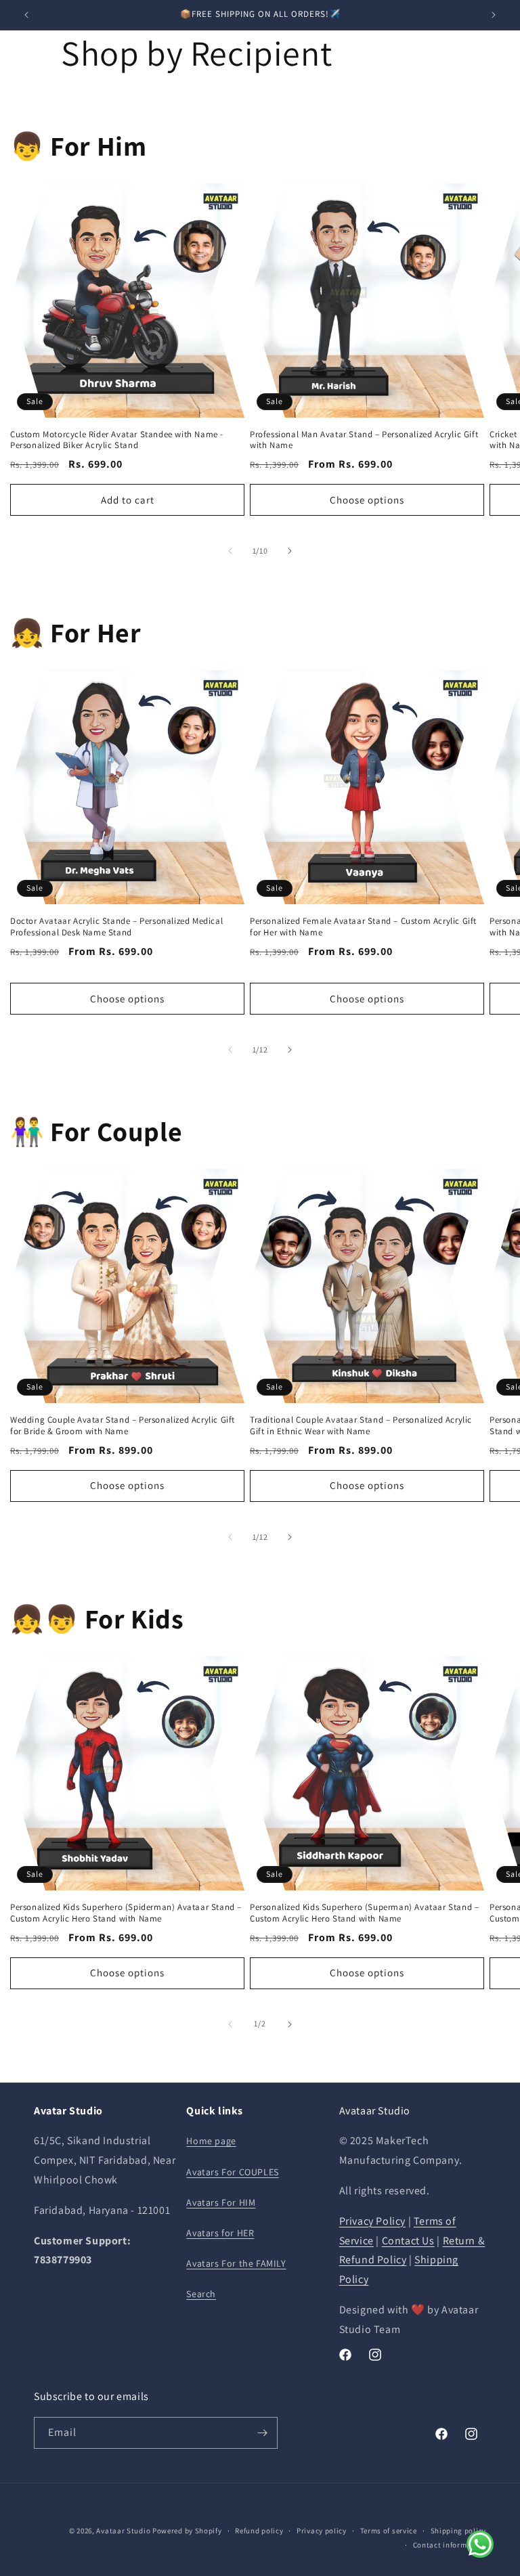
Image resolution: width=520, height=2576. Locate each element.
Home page (211, 2141)
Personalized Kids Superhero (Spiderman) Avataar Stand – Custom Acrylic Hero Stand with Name (126, 1913)
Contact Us (408, 2241)
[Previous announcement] (26, 15)
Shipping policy (459, 2531)
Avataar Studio (123, 2531)
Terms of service (389, 2531)
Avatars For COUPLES (232, 2172)
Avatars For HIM (221, 2202)
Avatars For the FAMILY (236, 2263)
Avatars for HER (220, 2233)
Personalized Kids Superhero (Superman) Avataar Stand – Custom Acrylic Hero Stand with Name (364, 1913)
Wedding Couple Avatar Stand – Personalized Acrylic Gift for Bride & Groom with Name (123, 1426)
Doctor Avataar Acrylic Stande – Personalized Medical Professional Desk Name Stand (116, 927)
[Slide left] (230, 551)
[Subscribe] (262, 2433)
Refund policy (259, 2531)
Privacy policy (322, 2531)
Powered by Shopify (187, 2531)
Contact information (450, 2545)
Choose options (367, 500)
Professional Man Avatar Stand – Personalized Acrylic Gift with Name (364, 440)
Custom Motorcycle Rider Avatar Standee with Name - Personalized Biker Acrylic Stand (117, 440)
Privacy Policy (372, 2221)
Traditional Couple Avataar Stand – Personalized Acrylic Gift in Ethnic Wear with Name (361, 1426)
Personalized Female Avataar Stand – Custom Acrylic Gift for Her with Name (363, 927)
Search (201, 2294)
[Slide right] (290, 551)
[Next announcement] (494, 15)
